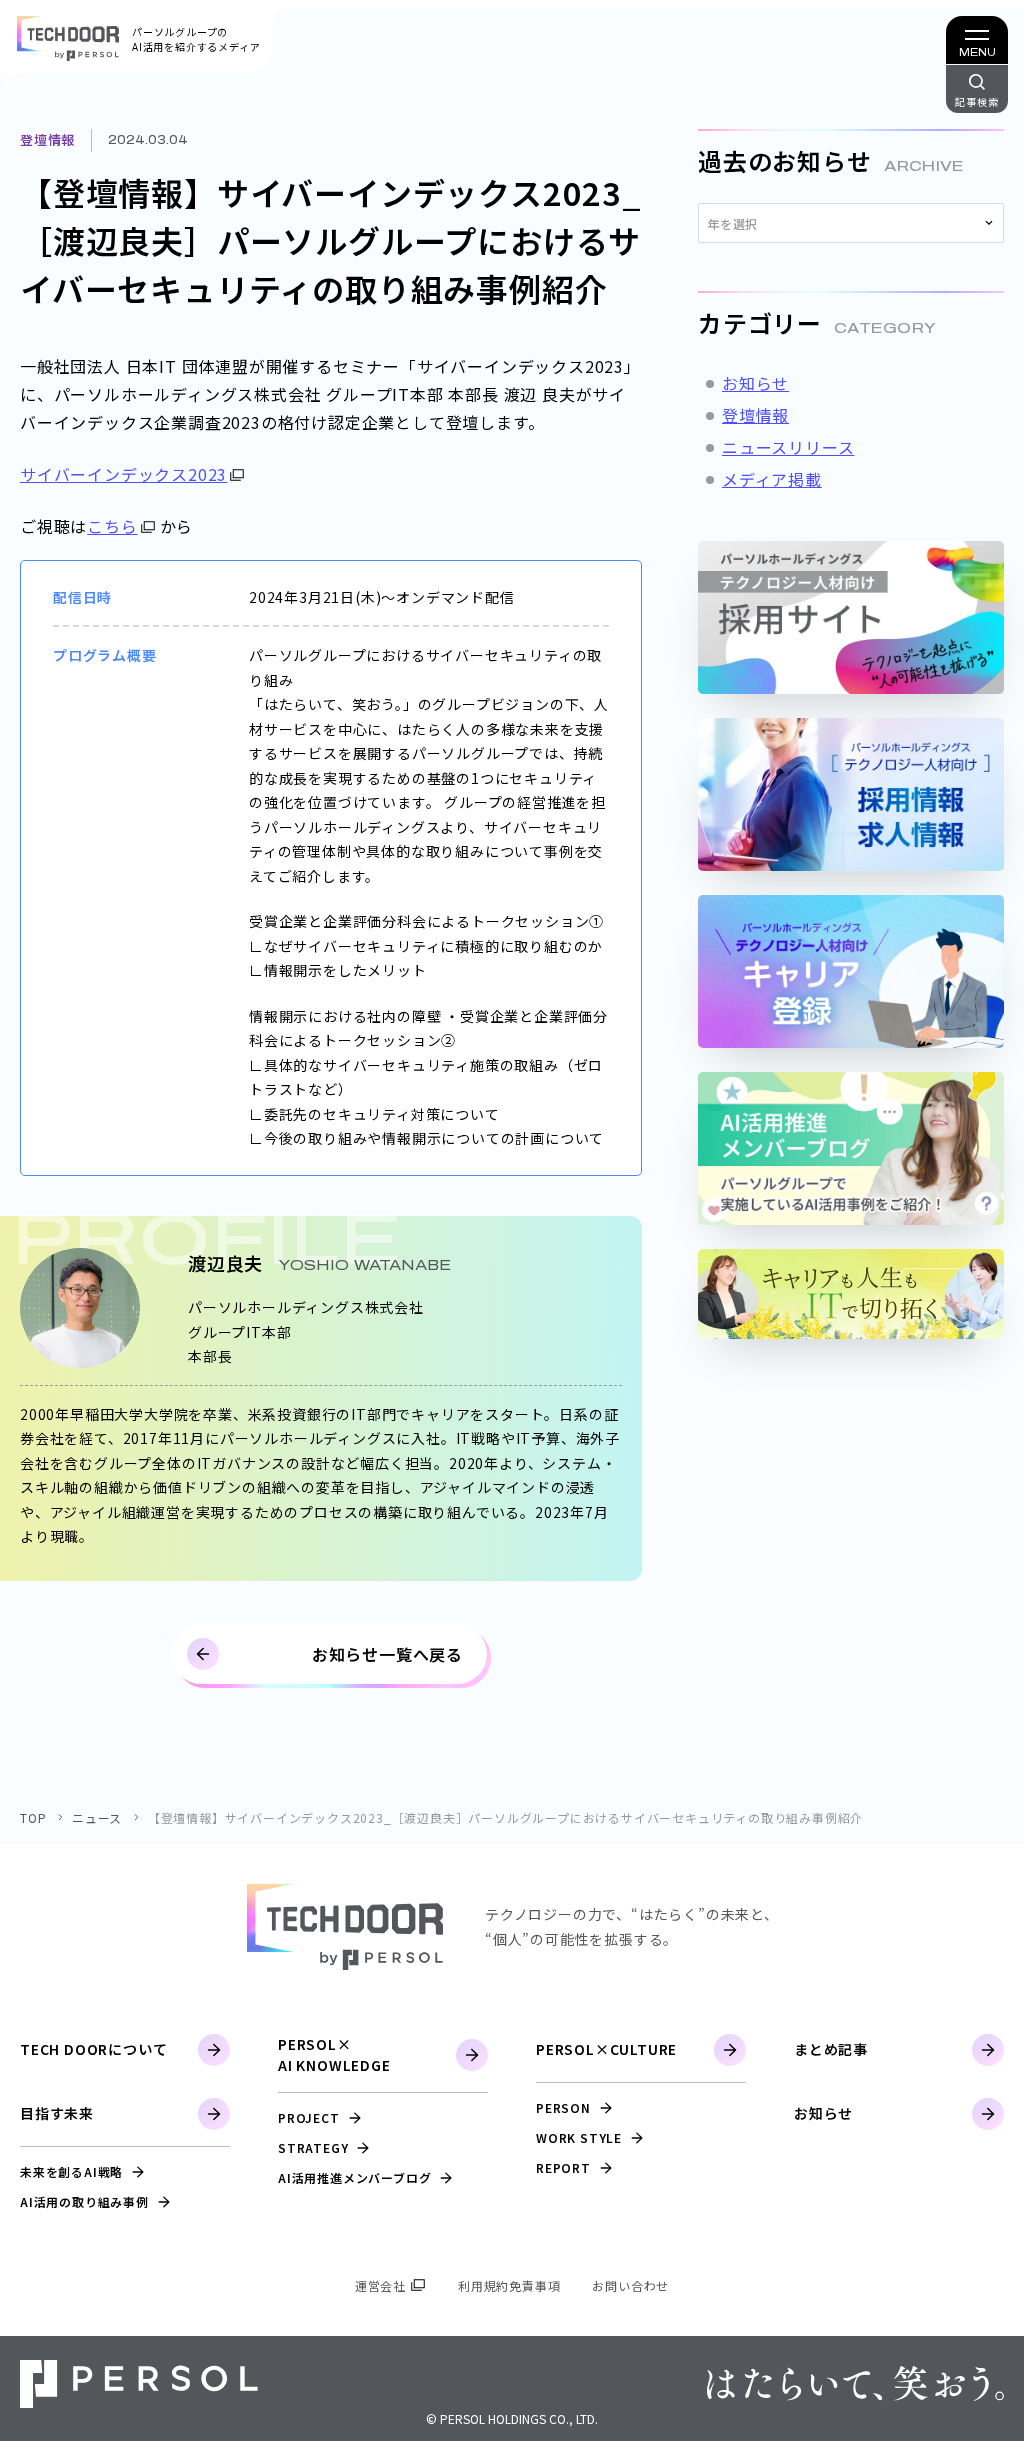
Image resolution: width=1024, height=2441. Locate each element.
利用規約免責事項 (509, 2285)
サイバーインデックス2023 (123, 474)
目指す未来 (57, 2113)
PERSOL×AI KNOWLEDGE (334, 2054)
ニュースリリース (788, 447)
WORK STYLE (579, 2137)
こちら (112, 526)
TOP (33, 1817)
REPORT (563, 2167)
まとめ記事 (831, 2049)
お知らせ (755, 383)
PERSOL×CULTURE (606, 2049)
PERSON (563, 2107)
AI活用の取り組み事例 (84, 2201)
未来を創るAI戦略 (71, 2171)
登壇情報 (47, 139)
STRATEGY (313, 2147)
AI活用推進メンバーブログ (354, 2177)
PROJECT (309, 2117)
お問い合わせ (630, 2285)
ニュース (97, 1817)
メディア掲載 (772, 479)
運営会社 (380, 2285)
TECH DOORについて (93, 2049)
